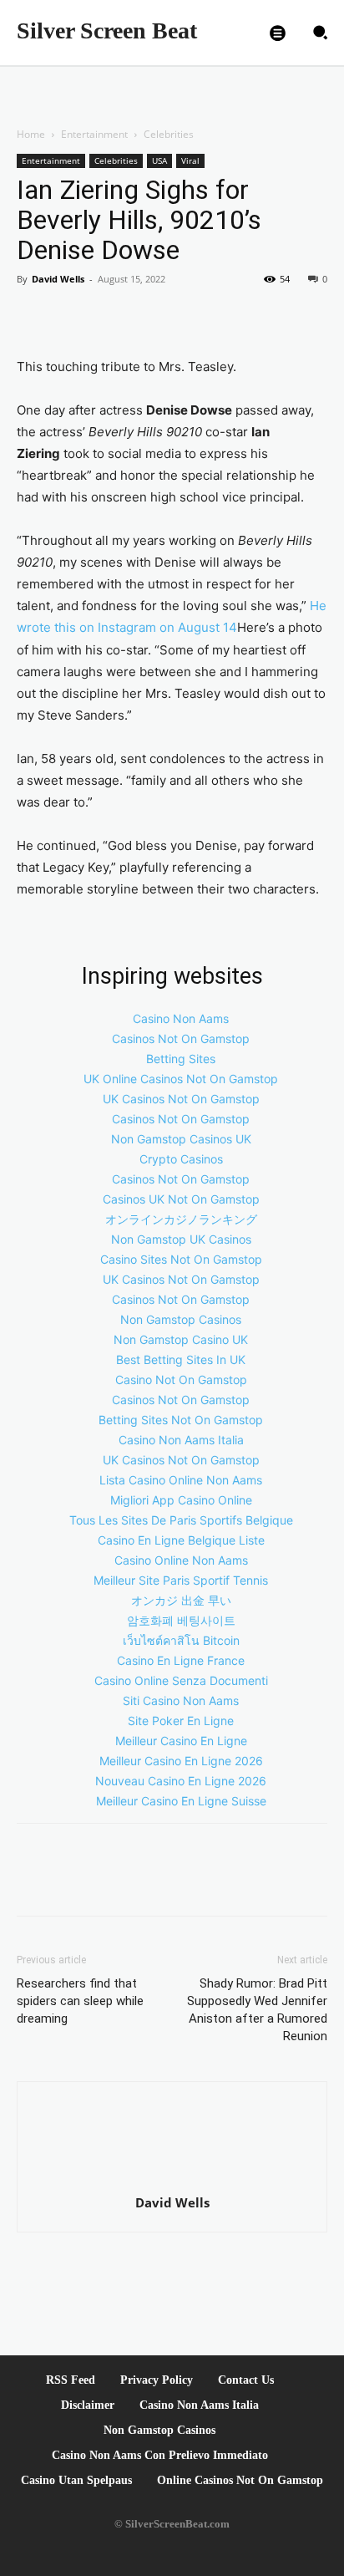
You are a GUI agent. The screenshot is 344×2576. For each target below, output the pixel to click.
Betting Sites (181, 1059)
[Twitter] (72, 317)
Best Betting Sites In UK (181, 1359)
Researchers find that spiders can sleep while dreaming (80, 2001)
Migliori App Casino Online (181, 1500)
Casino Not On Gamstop (181, 1380)
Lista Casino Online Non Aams (181, 1480)
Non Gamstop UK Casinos (181, 1239)
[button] (320, 33)
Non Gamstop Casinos (181, 1319)
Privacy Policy (157, 2380)
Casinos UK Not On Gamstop (181, 1199)
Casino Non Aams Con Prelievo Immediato (160, 2455)
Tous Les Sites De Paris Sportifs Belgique (181, 1520)
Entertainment (94, 134)
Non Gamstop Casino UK (181, 1339)
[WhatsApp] (110, 317)
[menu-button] (277, 33)
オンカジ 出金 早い (181, 1600)
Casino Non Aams (181, 1018)
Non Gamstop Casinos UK (181, 1139)
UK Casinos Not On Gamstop (181, 1099)
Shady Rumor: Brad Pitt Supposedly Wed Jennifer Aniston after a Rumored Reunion (257, 2010)
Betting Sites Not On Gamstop (181, 1420)
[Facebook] (33, 317)
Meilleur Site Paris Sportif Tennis (181, 1580)
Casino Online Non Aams (181, 1560)
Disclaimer (88, 2405)
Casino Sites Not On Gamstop (181, 1259)
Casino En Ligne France (181, 1660)
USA (159, 160)
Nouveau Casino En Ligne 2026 (181, 1781)
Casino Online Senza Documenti (181, 1680)
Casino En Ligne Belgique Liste (181, 1540)
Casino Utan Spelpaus (76, 2480)
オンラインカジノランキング (181, 1219)
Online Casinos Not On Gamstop (240, 2480)
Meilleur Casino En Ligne (181, 1741)
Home (31, 134)
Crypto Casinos (181, 1159)
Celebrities (169, 134)
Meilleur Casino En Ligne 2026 (181, 1761)
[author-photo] (172, 2179)
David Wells (58, 279)
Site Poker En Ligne (181, 1721)
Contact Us (246, 2380)
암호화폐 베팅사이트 (181, 1620)
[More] (149, 317)
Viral (190, 160)
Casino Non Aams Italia (181, 1440)
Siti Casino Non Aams (181, 1700)
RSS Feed (71, 2380)
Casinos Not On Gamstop (181, 1039)
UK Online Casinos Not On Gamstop (181, 1079)
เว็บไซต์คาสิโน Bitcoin (181, 1640)
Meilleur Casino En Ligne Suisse (181, 1801)
